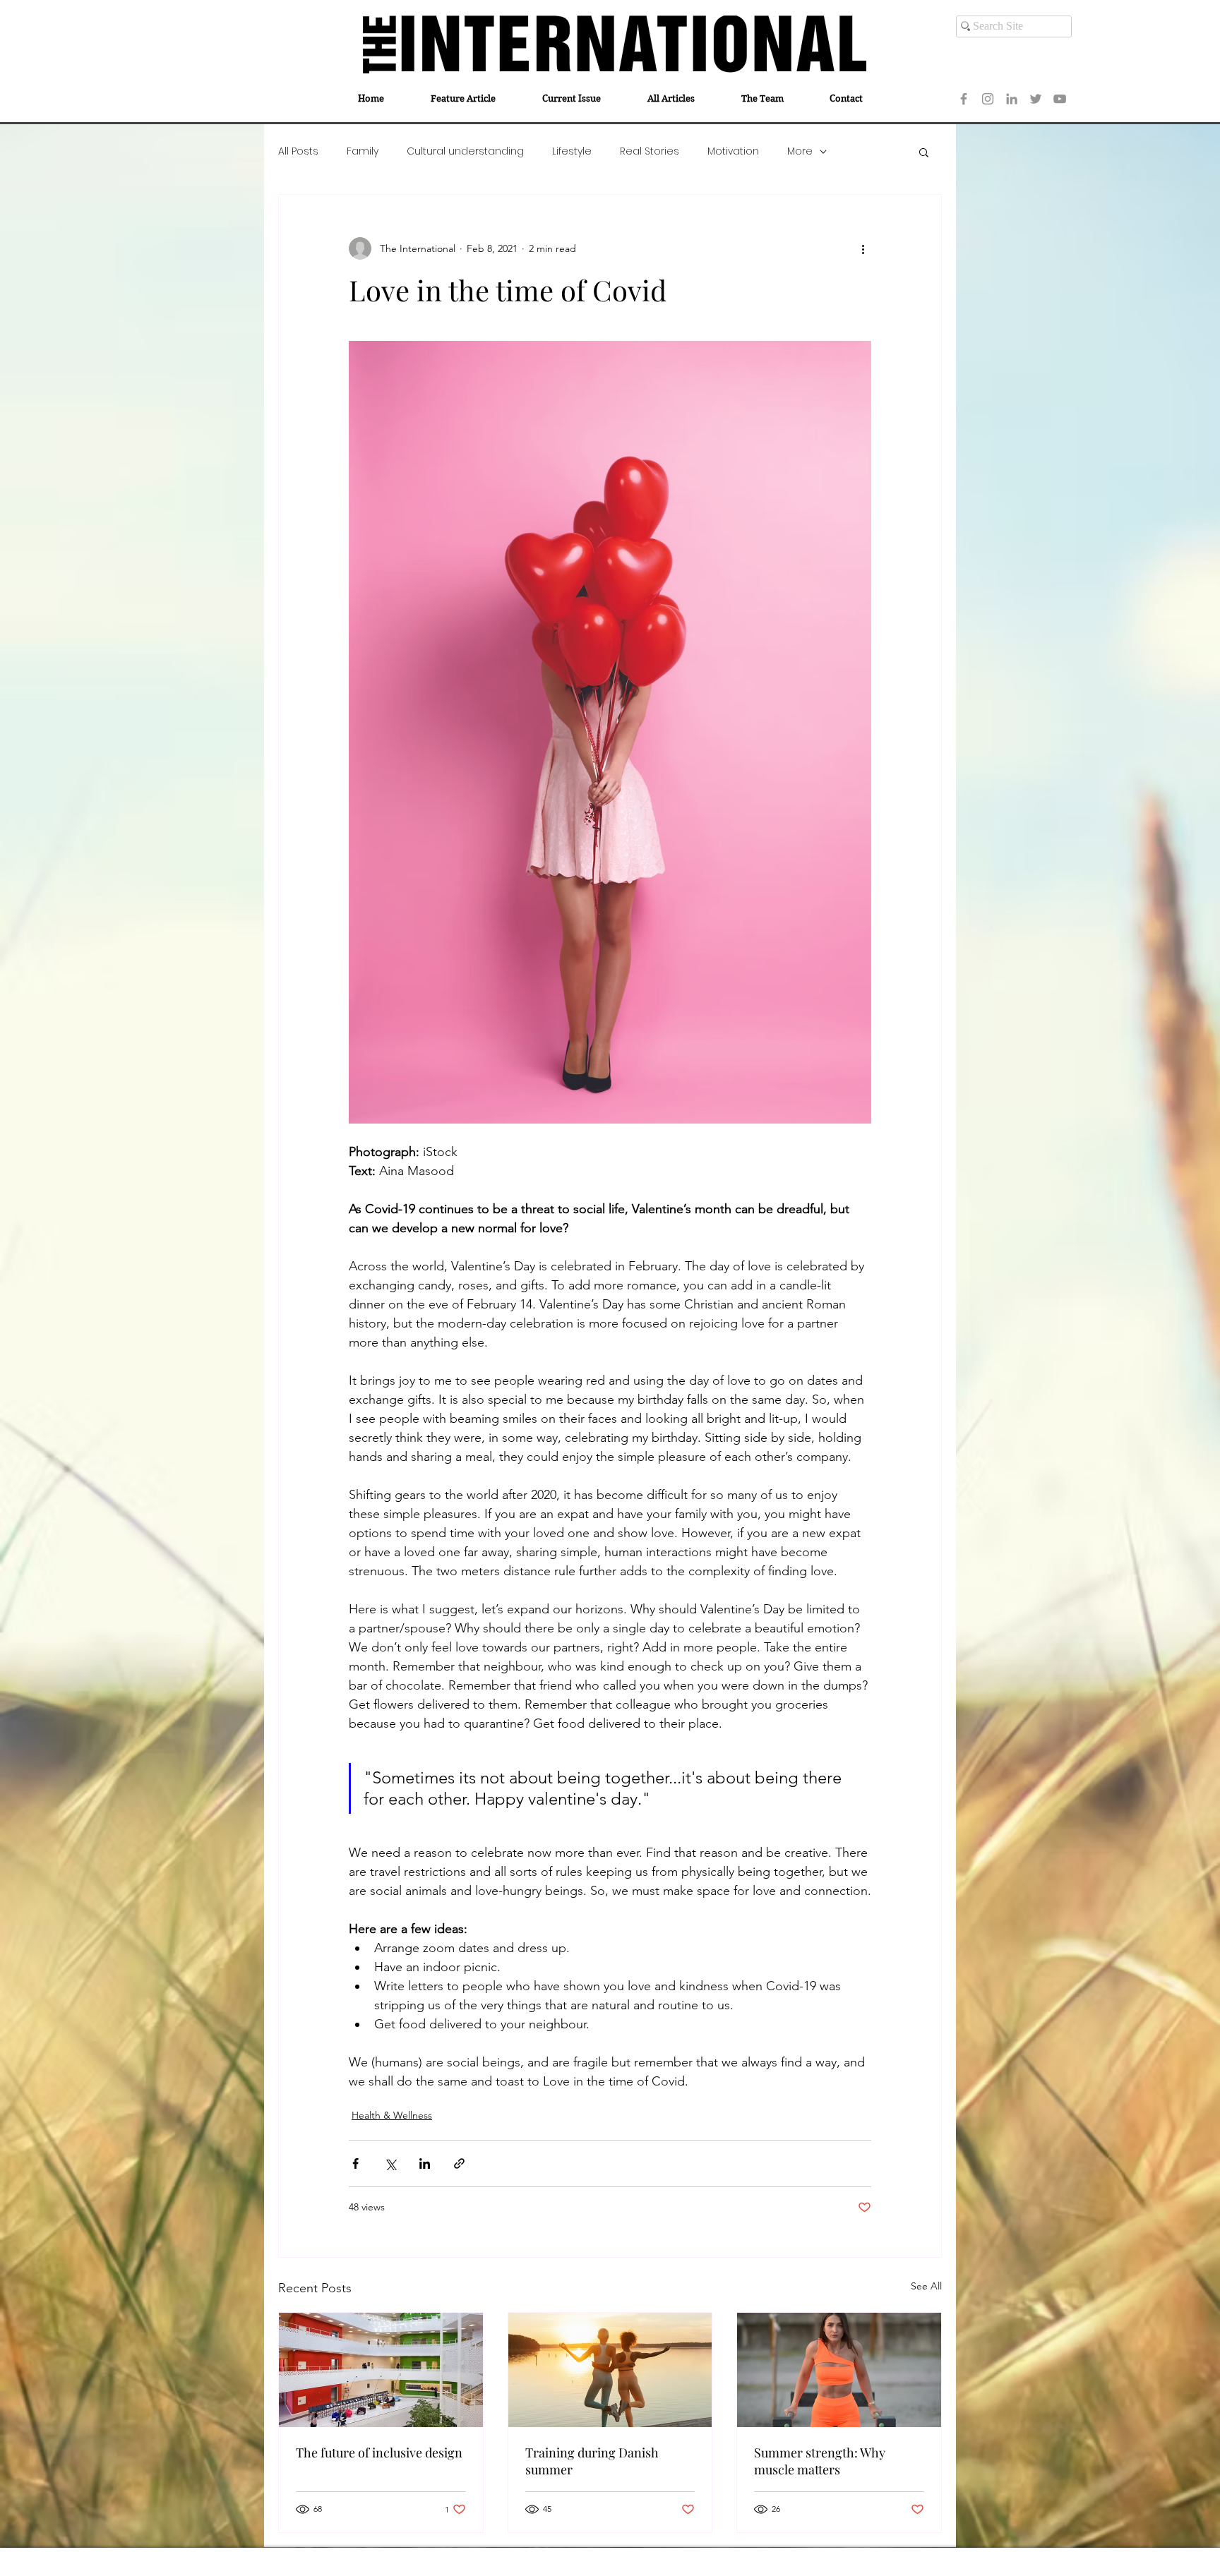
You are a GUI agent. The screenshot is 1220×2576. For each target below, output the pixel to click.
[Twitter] (1036, 99)
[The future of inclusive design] (381, 2370)
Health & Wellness (392, 2115)
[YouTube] (1060, 99)
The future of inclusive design (379, 2452)
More (800, 151)
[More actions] (863, 248)
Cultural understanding (465, 151)
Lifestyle (572, 151)
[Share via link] (459, 2163)
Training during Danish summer (592, 2461)
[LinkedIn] (1012, 99)
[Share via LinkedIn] (425, 2163)
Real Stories (650, 151)
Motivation (733, 151)
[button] (924, 152)
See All (926, 2286)
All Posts (298, 151)
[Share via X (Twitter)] (390, 2163)
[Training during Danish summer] (610, 2370)
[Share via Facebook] (355, 2163)
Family (363, 151)
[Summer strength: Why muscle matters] (839, 2370)
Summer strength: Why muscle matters (820, 2461)
